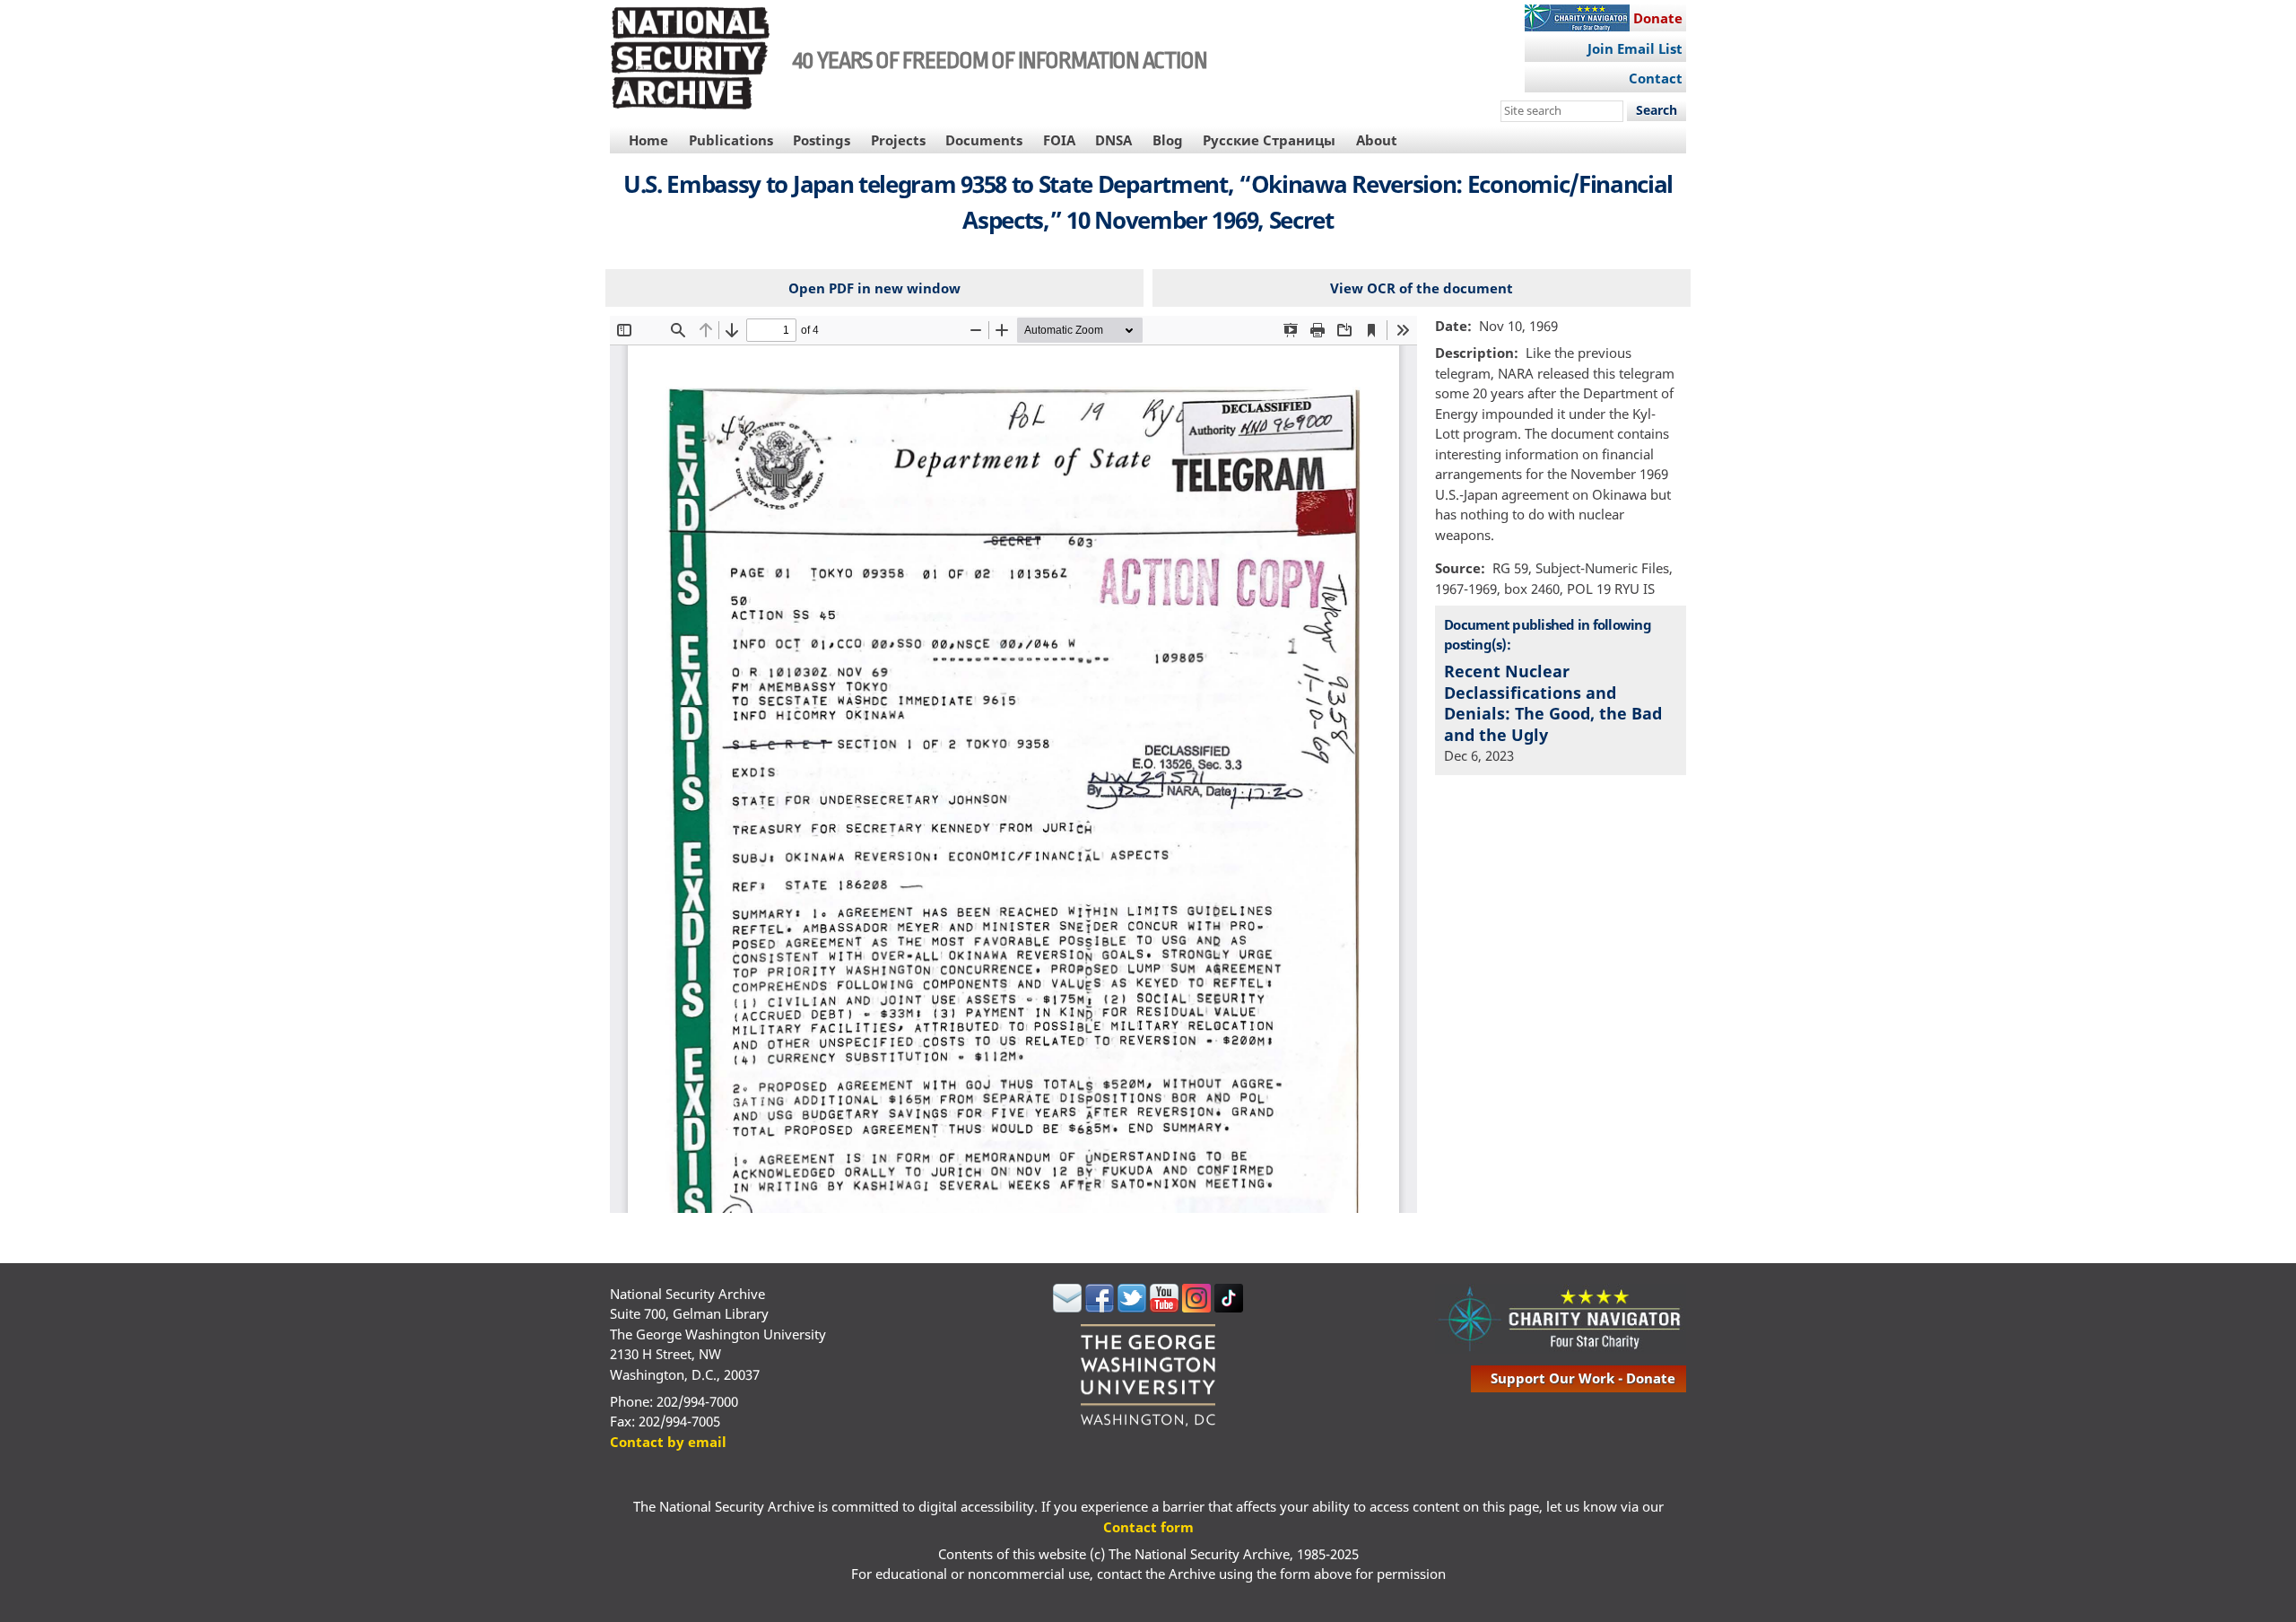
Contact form (1148, 1527)
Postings (822, 140)
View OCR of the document (1422, 288)
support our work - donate (1583, 1378)
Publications (731, 140)
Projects (898, 140)
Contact (1656, 78)
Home (648, 140)
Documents (984, 140)
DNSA (1113, 140)
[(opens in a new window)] (1067, 1307)
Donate (1658, 18)
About (1377, 140)
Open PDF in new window (874, 288)
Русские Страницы (1269, 140)
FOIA (1059, 140)
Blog (1168, 140)
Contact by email (668, 1442)
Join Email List (1635, 48)
